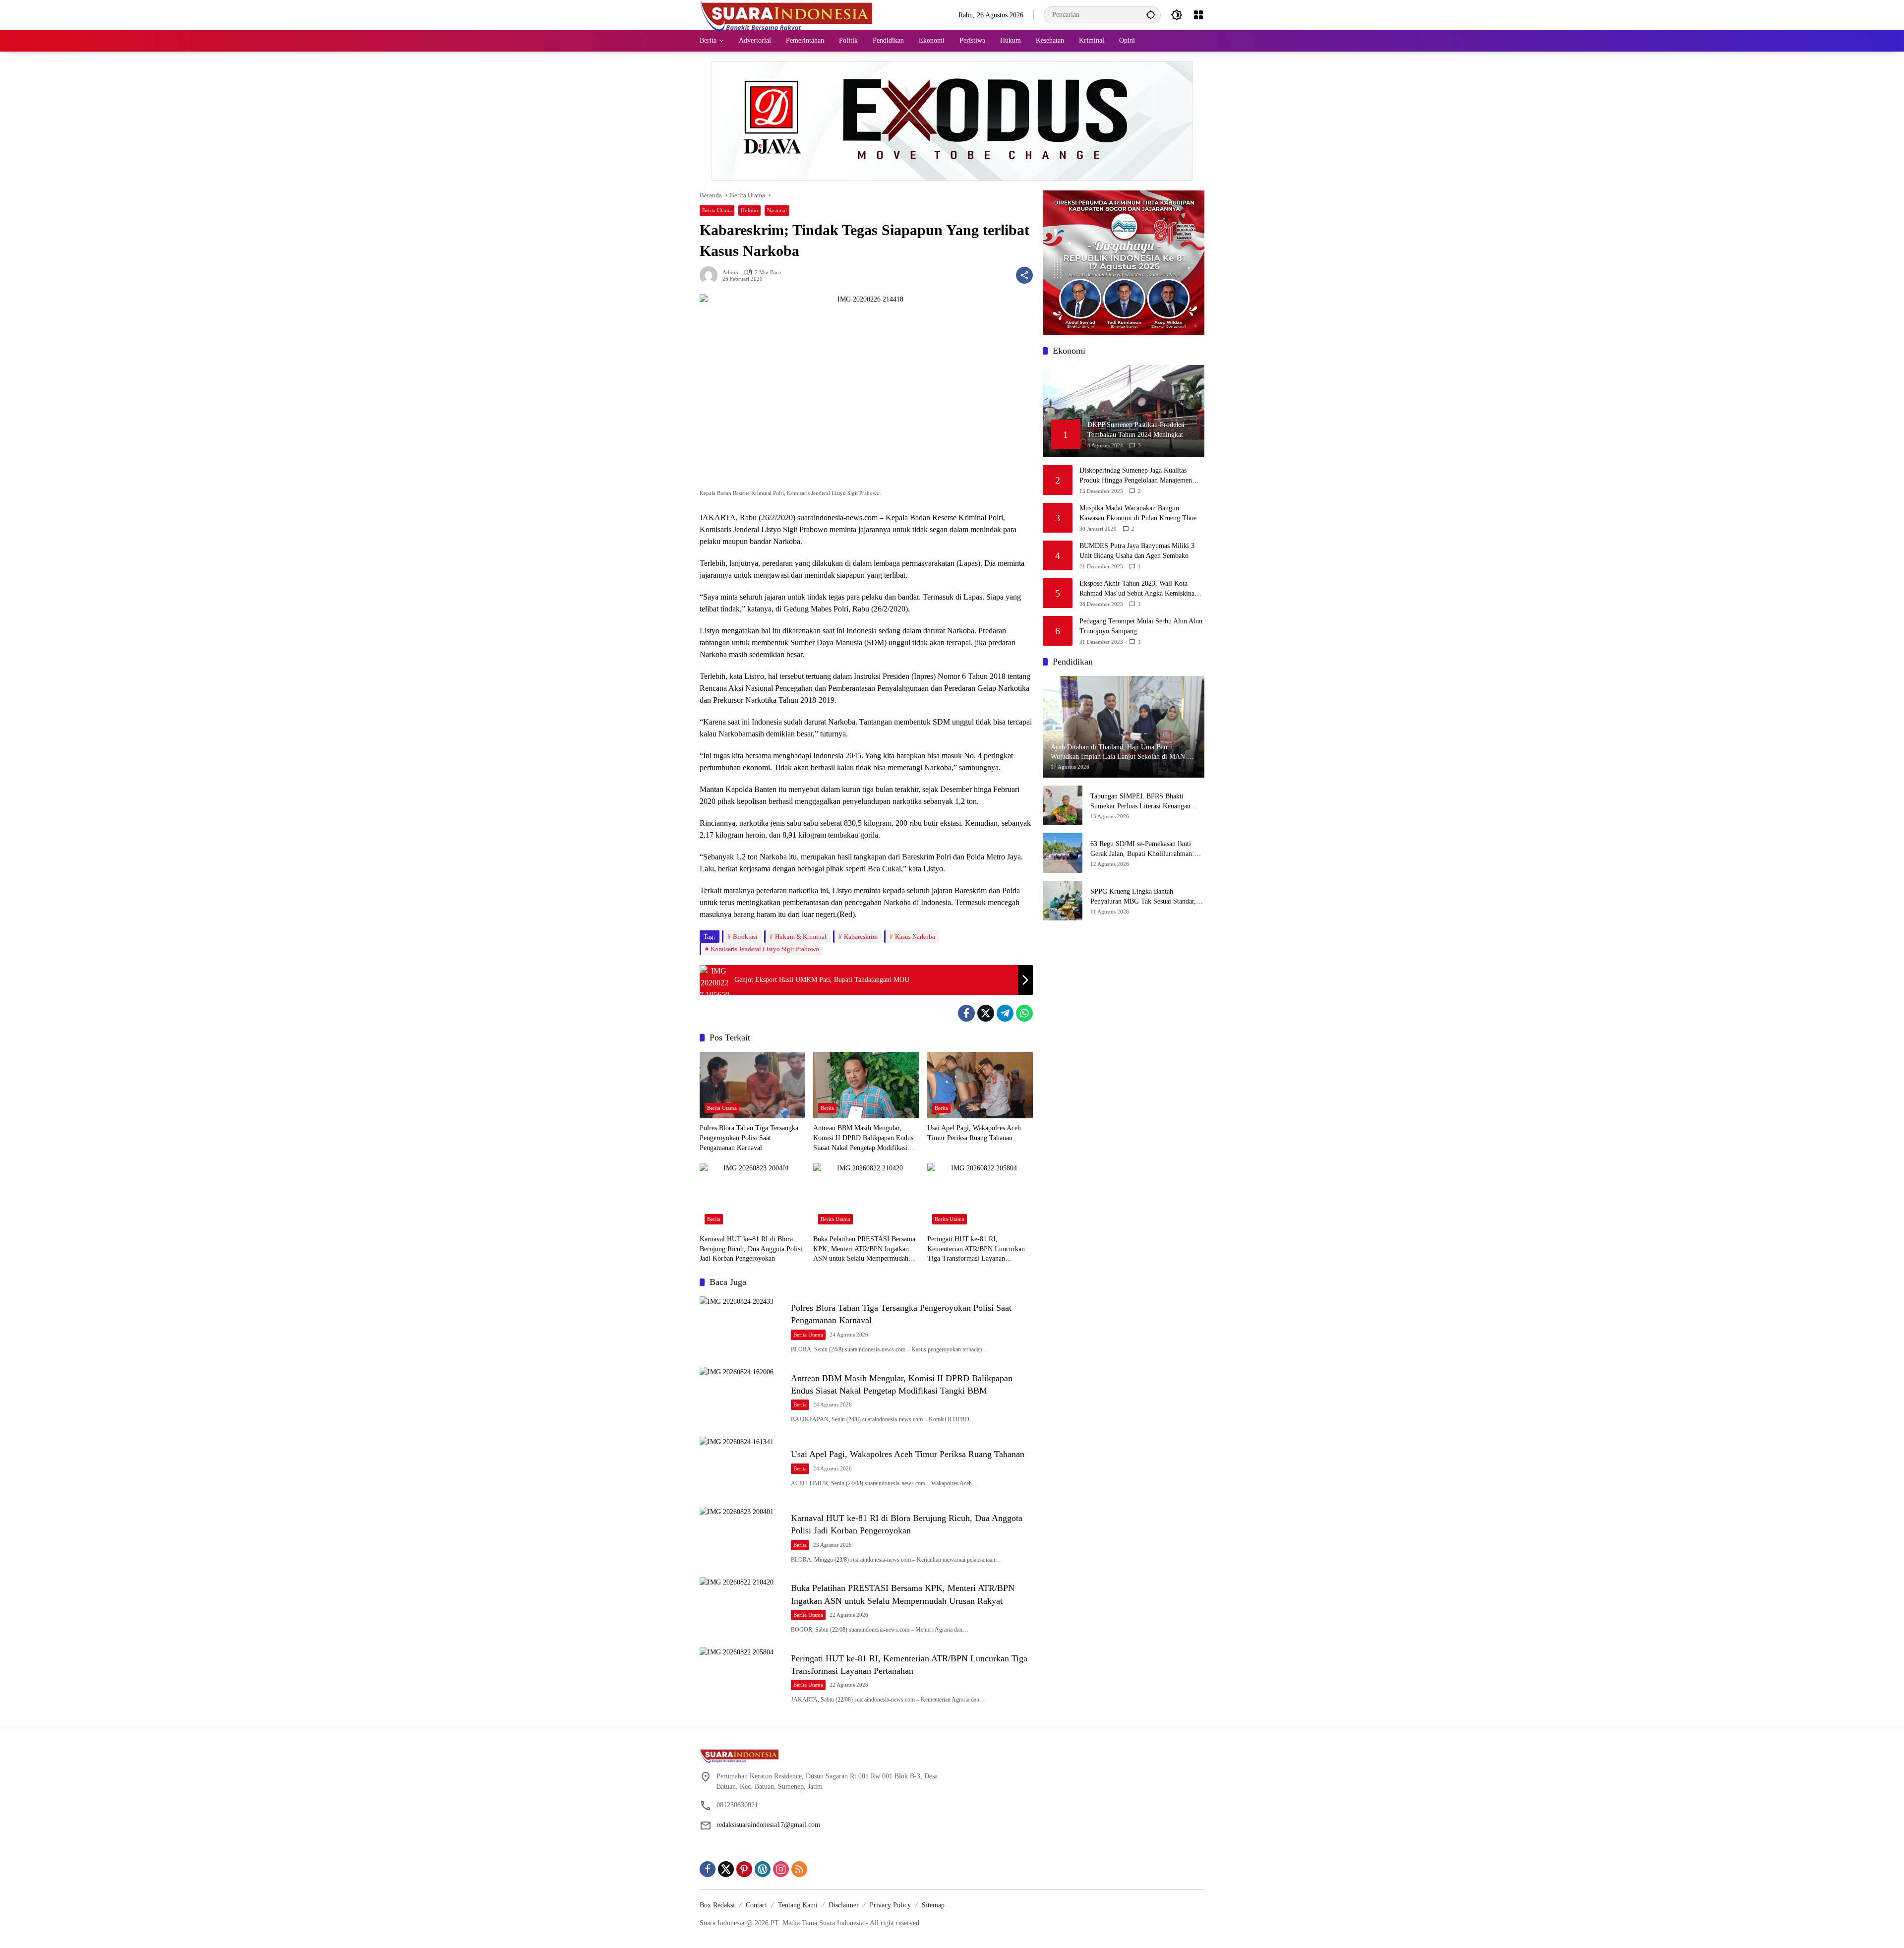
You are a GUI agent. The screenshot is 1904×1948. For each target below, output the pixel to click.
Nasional (777, 210)
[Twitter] (986, 1013)
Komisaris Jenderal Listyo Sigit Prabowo (765, 949)
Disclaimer (844, 1905)
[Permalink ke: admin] (711, 275)
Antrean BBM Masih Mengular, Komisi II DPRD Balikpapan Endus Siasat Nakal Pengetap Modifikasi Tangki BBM (863, 1138)
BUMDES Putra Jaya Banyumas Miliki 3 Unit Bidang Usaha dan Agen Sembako (1137, 551)
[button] (1151, 15)
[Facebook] (966, 1013)
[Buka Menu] (1198, 15)
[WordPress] (763, 1869)
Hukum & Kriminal (801, 937)
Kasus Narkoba (915, 937)
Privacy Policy (890, 1905)
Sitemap (933, 1905)
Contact (756, 1905)
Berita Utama (717, 210)
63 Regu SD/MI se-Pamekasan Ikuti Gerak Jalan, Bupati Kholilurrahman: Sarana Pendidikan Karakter (1142, 850)
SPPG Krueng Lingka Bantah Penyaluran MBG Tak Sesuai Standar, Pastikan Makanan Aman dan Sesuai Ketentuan (1143, 897)
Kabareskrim (861, 937)
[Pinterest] (744, 1869)
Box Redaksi (717, 1905)
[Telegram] (1005, 1013)
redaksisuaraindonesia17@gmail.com (768, 1825)
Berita (827, 1108)
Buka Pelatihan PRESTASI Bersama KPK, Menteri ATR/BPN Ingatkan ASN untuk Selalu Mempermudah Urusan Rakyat (864, 1249)
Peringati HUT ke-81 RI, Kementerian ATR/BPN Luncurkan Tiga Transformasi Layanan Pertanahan (976, 1249)
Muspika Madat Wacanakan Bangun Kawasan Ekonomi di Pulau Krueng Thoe (1138, 514)
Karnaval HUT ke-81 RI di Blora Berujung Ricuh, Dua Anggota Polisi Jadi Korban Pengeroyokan (751, 1249)
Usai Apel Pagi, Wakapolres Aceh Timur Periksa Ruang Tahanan (974, 1133)
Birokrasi (745, 937)
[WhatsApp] (1024, 1013)
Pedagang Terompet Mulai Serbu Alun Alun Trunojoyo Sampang (1141, 627)
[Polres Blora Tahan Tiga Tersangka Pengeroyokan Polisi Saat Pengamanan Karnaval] (752, 1085)
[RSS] (799, 1869)
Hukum (749, 210)
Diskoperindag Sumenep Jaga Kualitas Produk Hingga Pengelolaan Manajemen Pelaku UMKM (1136, 476)
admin (730, 273)
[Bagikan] (1024, 275)
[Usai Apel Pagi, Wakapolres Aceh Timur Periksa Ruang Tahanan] (980, 1085)
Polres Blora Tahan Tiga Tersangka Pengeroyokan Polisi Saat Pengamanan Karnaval (749, 1138)
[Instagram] (781, 1869)
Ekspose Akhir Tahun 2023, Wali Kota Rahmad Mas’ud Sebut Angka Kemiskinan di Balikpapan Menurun (1139, 589)
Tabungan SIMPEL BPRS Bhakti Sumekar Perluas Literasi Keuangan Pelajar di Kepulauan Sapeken (1140, 802)
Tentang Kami (798, 1905)
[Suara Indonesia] (786, 14)
